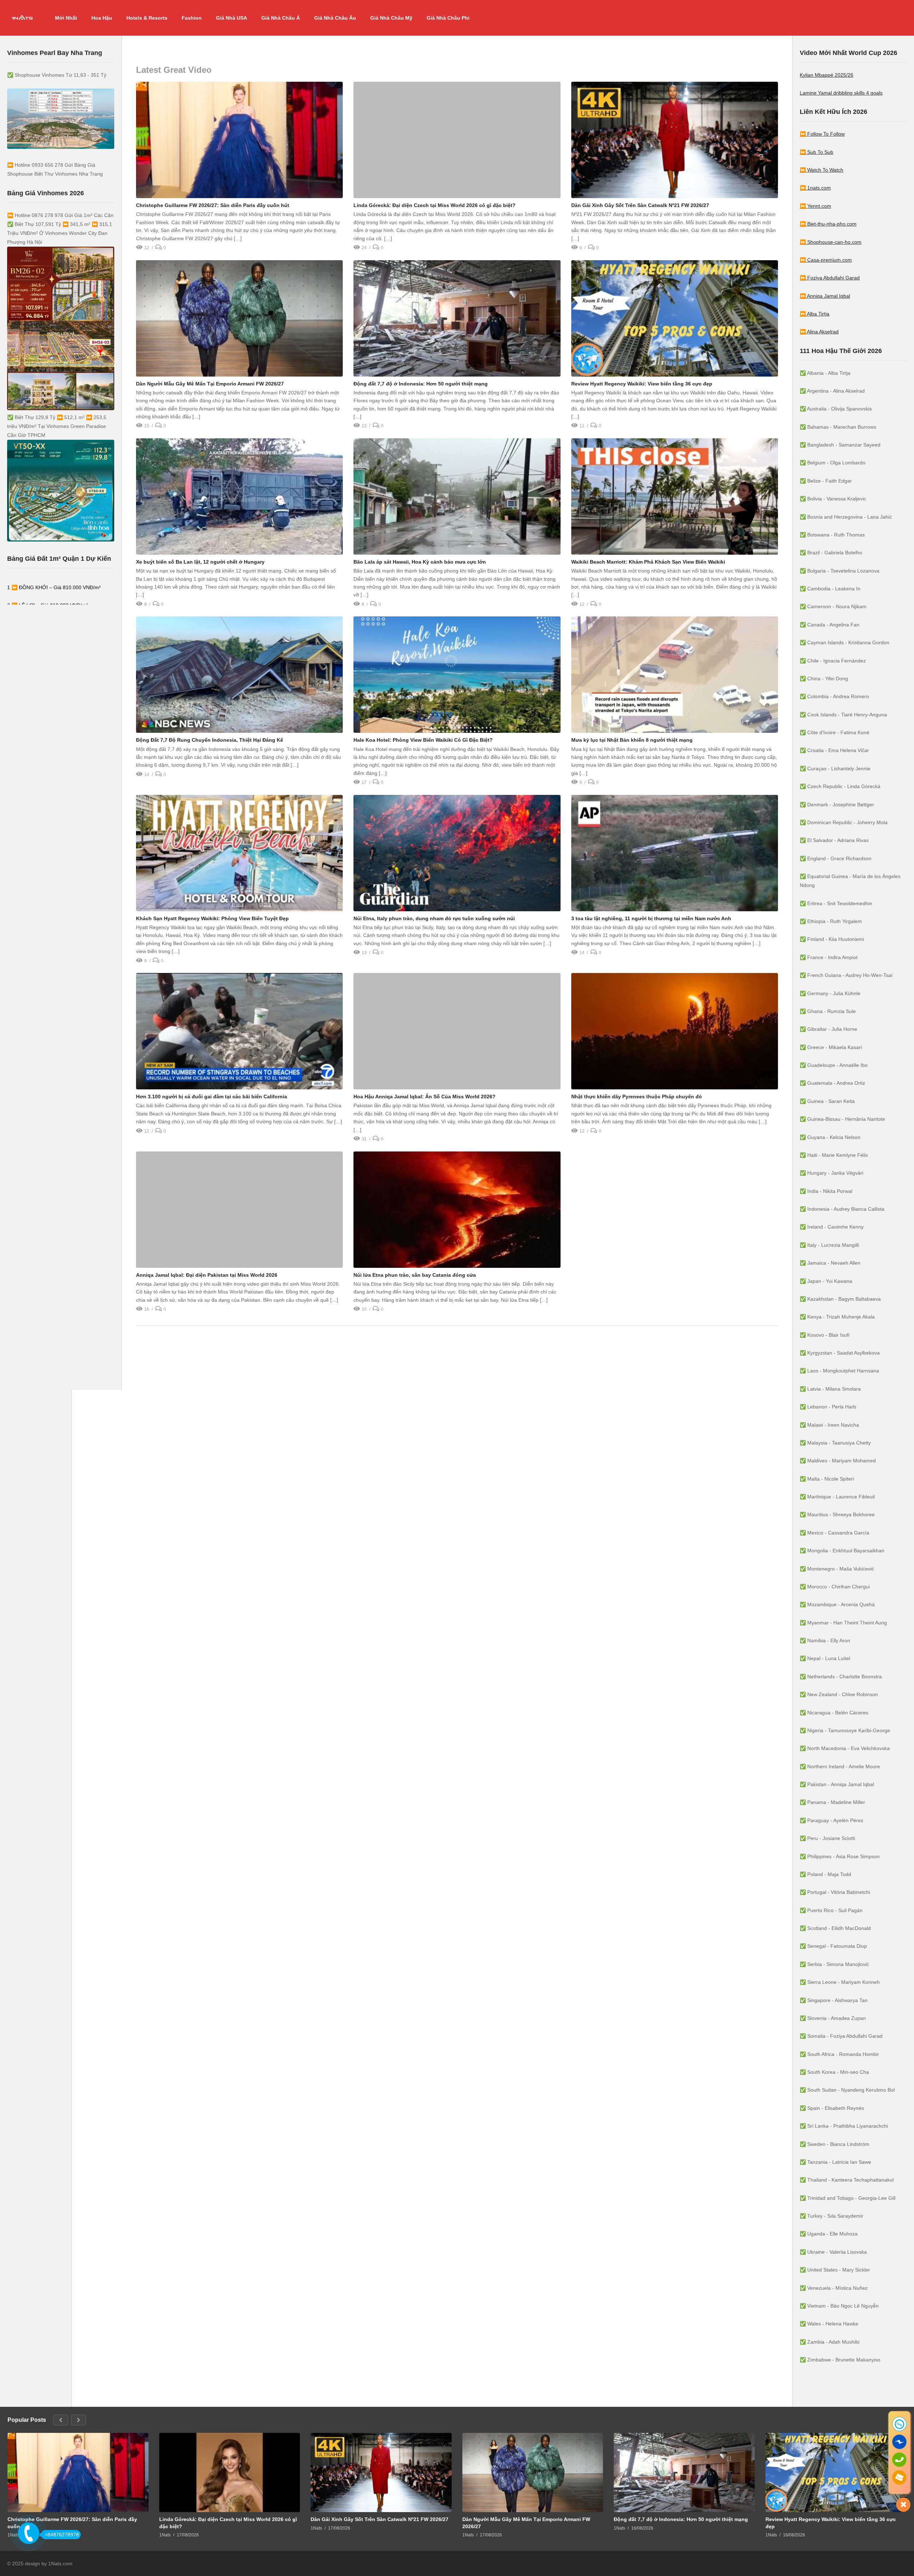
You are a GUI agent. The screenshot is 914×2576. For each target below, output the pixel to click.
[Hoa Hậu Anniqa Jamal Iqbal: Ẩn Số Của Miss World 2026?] (457, 1031)
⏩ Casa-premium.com (826, 260)
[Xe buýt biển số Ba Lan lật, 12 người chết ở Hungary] (239, 496)
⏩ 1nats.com (815, 188)
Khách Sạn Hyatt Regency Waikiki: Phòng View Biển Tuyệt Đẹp (212, 918)
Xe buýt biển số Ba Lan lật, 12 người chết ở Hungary (200, 562)
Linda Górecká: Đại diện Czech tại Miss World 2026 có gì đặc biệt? (435, 205)
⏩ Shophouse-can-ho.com (831, 242)
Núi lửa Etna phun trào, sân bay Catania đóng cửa (415, 1275)
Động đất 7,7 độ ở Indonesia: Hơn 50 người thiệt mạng (421, 384)
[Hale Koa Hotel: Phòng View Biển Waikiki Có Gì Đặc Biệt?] (457, 675)
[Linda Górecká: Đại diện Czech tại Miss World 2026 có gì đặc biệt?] (457, 140)
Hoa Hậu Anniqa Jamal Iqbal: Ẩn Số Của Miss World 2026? (425, 1097)
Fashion (192, 18)
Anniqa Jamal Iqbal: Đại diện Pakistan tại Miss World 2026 (207, 1275)
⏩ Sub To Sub (817, 152)
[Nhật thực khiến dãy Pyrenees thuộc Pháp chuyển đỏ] (675, 1031)
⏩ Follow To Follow (822, 134)
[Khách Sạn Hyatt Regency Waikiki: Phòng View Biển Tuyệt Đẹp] (239, 853)
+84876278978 (62, 2535)
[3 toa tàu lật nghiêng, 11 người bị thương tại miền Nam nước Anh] (675, 853)
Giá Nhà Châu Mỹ (391, 18)
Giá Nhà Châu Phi (448, 18)
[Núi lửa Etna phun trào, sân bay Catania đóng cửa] (457, 1210)
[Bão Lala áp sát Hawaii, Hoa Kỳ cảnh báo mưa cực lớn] (457, 496)
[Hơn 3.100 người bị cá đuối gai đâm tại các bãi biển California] (239, 1031)
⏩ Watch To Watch (822, 170)
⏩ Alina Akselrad (819, 332)
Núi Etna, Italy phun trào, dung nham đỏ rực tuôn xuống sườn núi (434, 918)
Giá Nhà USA (232, 18)
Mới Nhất (66, 18)
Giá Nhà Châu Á (281, 18)
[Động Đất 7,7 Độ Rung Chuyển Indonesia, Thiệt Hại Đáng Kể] (239, 675)
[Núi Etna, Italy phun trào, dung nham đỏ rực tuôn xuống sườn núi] (457, 853)
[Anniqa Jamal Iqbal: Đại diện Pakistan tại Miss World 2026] (239, 1210)
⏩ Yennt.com (815, 206)
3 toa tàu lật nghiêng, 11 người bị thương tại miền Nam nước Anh (651, 918)
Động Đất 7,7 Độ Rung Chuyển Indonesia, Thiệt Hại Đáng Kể (210, 740)
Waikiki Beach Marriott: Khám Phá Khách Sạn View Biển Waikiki (648, 562)
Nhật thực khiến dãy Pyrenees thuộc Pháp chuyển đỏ (637, 1097)
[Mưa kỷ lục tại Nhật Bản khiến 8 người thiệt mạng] (675, 675)
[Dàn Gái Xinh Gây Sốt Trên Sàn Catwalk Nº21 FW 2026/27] (675, 140)
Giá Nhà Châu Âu (335, 18)
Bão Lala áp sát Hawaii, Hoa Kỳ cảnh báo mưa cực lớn (420, 562)
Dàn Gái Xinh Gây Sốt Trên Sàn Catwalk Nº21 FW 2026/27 (640, 205)
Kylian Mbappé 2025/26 (827, 75)
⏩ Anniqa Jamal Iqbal (825, 296)
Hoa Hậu (102, 18)
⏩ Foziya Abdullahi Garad (830, 278)
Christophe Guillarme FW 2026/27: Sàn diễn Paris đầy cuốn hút (213, 205)
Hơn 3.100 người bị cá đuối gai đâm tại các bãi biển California (212, 1097)
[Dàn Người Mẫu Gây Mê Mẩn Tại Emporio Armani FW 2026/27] (239, 318)
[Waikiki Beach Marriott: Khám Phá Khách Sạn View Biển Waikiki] (675, 496)
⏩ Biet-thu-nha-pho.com (828, 224)
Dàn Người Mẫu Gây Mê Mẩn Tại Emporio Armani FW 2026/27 (210, 384)
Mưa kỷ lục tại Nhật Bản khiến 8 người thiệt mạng (632, 740)
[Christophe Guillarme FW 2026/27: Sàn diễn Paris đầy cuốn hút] (239, 140)
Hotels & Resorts (147, 18)
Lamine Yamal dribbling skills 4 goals (841, 93)
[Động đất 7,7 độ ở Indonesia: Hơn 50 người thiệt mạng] (457, 318)
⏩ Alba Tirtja (815, 314)
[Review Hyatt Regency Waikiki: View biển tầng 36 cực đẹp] (675, 318)
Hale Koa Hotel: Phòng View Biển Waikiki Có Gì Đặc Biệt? (423, 740)
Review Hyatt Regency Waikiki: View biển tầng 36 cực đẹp (642, 384)
